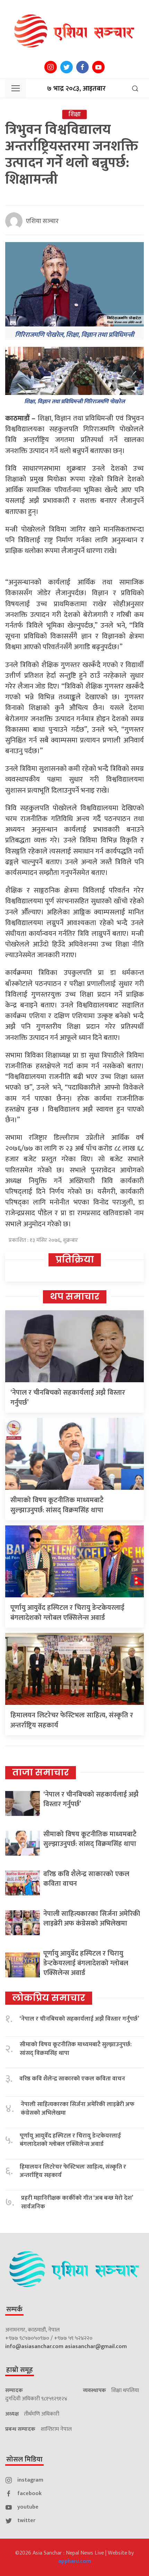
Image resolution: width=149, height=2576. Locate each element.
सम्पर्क (14, 2309)
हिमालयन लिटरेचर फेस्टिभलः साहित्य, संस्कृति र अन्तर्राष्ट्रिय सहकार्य (72, 1720)
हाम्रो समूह (20, 2370)
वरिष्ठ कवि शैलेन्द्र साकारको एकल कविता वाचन (86, 1879)
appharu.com (75, 2561)
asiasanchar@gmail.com (96, 2347)
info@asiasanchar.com (34, 2347)
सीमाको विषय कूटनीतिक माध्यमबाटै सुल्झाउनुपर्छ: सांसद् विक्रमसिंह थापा (57, 1505)
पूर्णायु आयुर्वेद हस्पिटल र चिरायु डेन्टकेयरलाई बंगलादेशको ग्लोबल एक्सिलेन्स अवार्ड (67, 1613)
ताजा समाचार (41, 1772)
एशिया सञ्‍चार (42, 221)
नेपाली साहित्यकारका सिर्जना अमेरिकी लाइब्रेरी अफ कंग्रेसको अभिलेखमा (92, 1919)
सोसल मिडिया (24, 2459)
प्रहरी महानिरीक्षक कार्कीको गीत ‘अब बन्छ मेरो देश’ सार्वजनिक (77, 2202)
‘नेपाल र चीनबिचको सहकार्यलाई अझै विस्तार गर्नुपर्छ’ (68, 1398)
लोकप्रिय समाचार (49, 1998)
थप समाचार (75, 1296)
